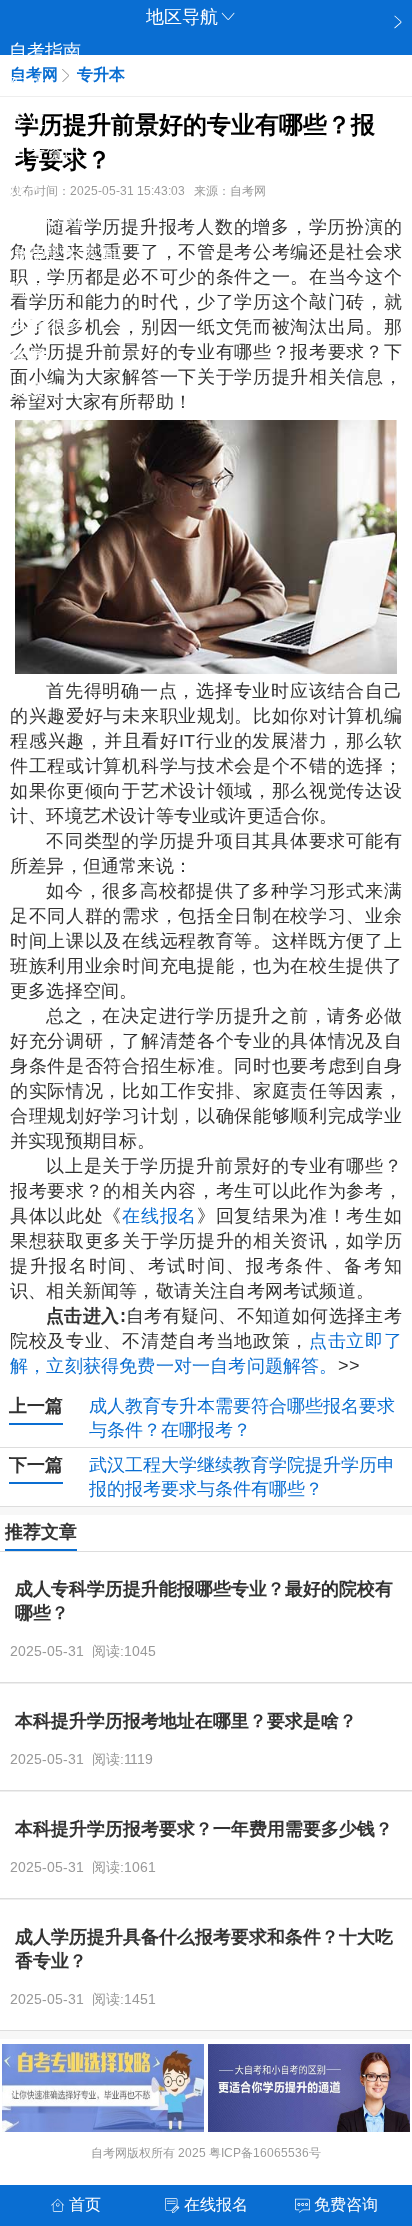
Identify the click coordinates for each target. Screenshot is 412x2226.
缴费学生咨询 (63, 255)
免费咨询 (45, 221)
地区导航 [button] (182, 17)
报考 (27, 187)
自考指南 (45, 51)
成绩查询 (45, 391)
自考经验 (45, 323)
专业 (27, 119)
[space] (206, 547)
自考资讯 (45, 153)
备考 (27, 357)
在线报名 (159, 1216)
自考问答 (45, 289)
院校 (27, 85)
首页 (85, 2204)
